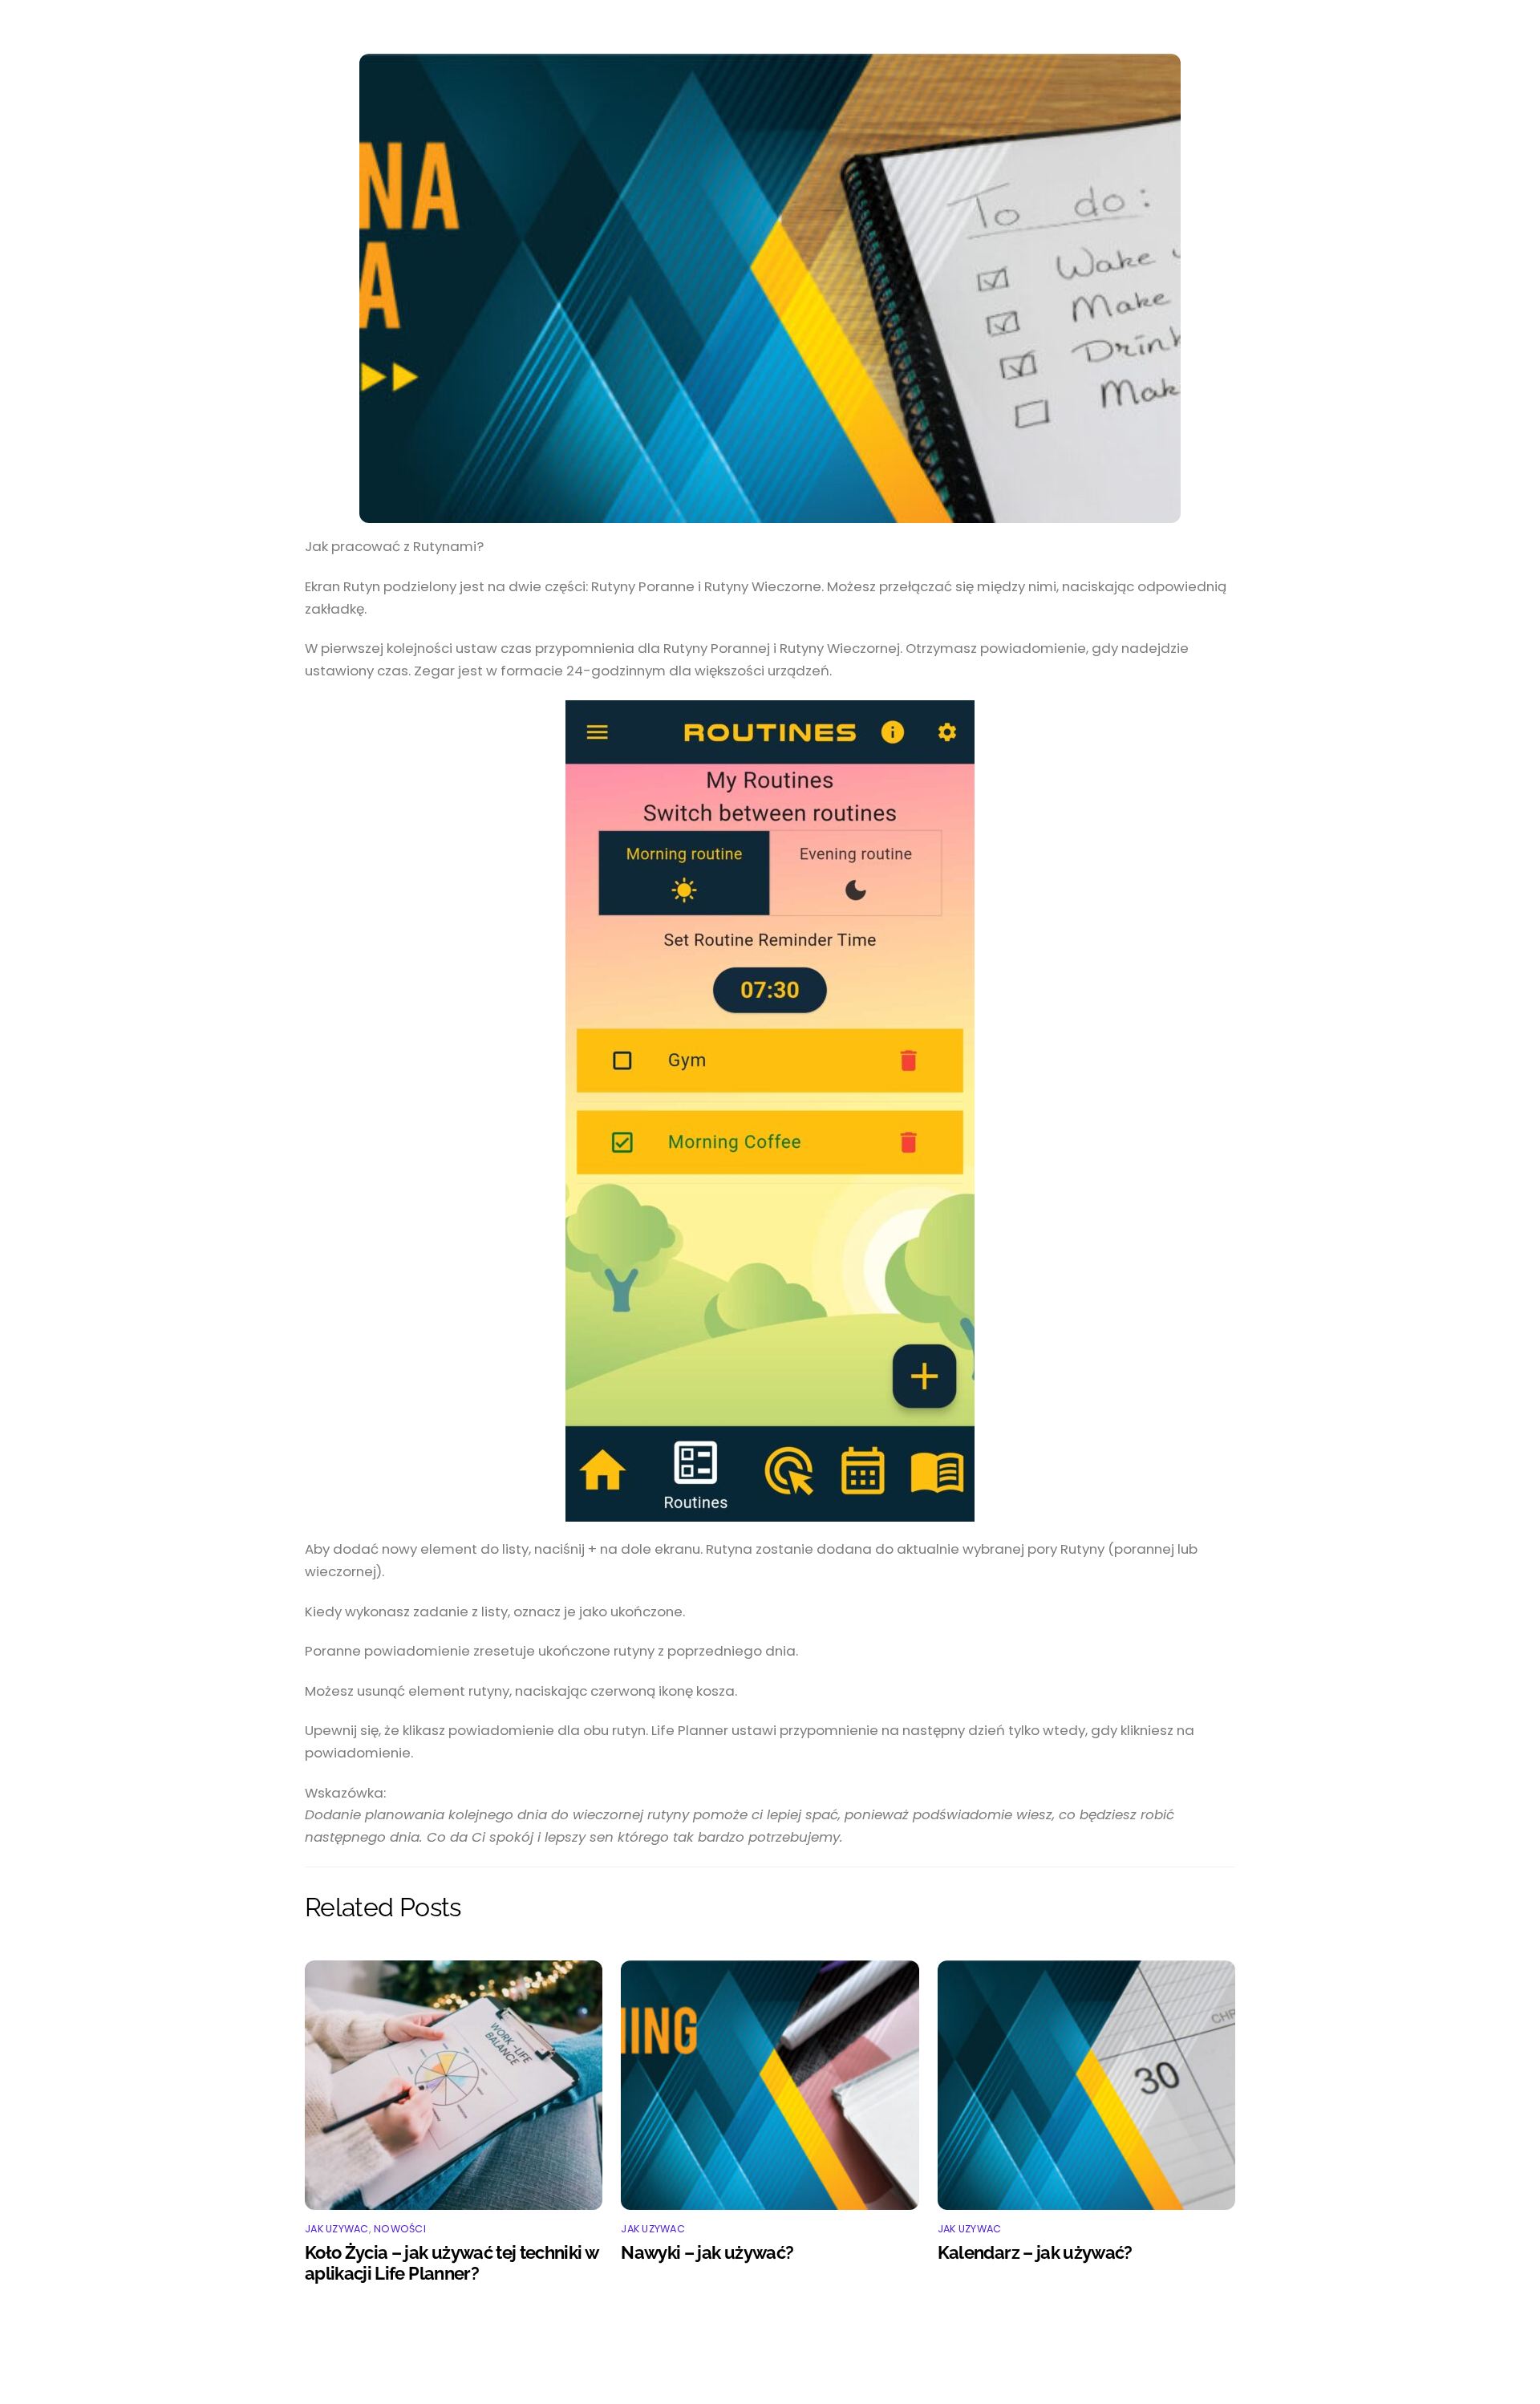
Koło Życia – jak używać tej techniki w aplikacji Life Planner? (451, 2263)
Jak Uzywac (337, 2229)
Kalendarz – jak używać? (1035, 2252)
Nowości (400, 2229)
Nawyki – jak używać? (707, 2252)
